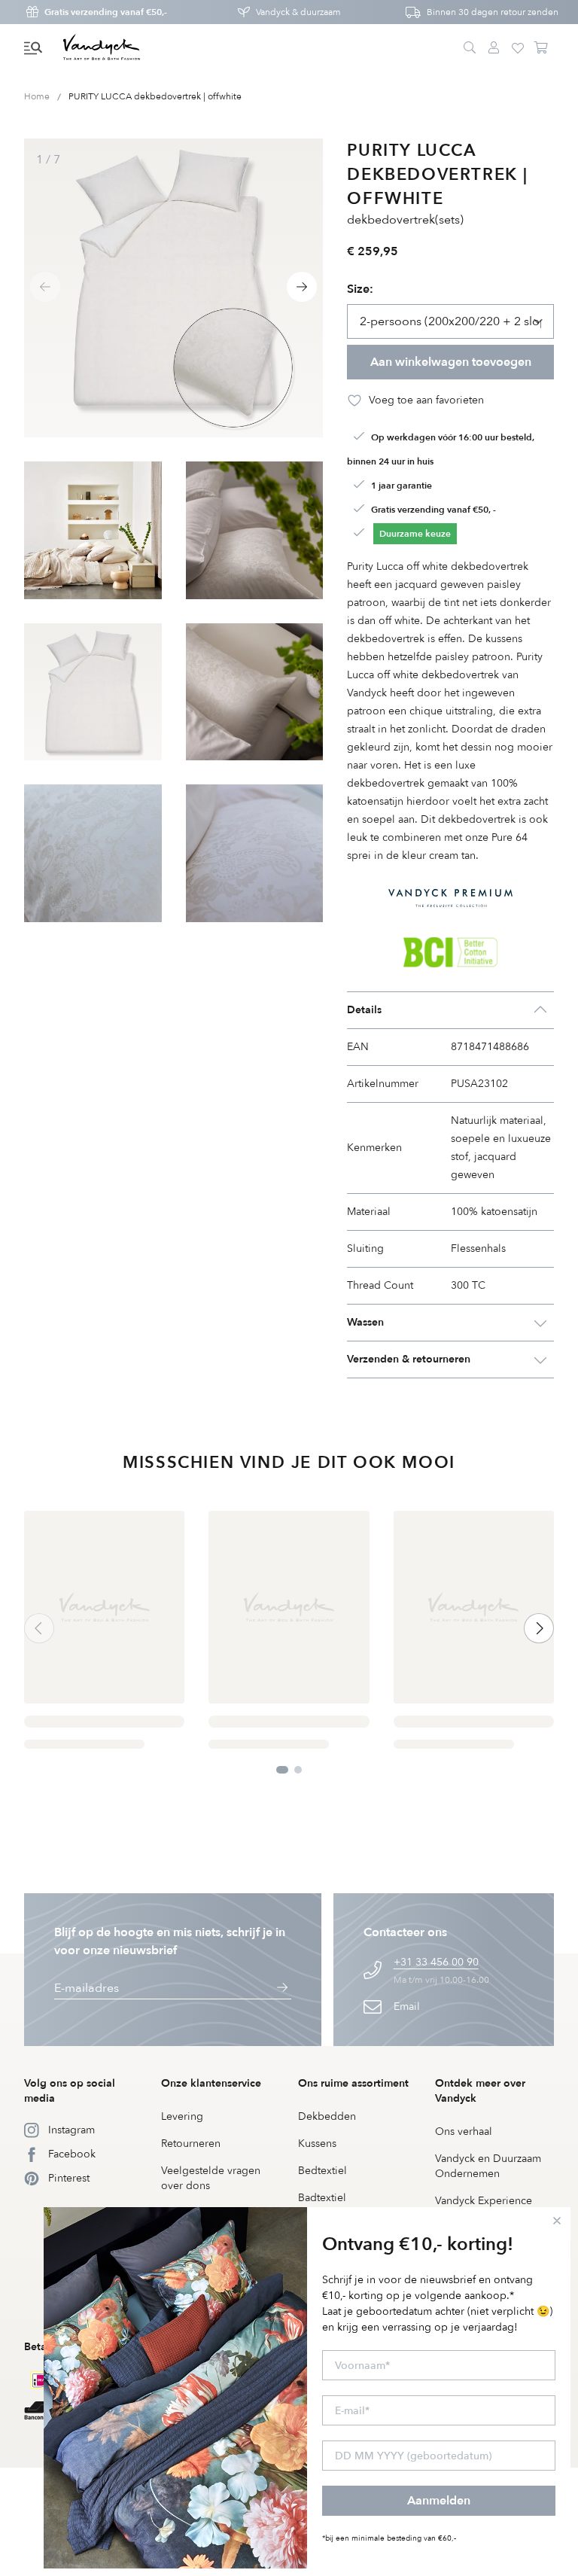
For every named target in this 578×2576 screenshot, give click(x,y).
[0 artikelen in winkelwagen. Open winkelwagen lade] (542, 48)
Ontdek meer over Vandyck (480, 2091)
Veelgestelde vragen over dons (211, 2178)
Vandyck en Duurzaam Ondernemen (488, 2166)
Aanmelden (439, 2501)
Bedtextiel (322, 2171)
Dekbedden (327, 2116)
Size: (360, 289)
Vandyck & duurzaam (298, 12)
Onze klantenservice (211, 2083)
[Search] (470, 48)
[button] (33, 48)
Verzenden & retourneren (409, 1359)
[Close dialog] (557, 2221)
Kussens (317, 2144)
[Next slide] (302, 287)
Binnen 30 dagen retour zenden (493, 12)
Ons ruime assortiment (353, 2083)
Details (364, 1010)
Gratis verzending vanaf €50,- (106, 12)
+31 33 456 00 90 (436, 1962)
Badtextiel (322, 2198)
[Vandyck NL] (102, 48)
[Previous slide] (45, 287)
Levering (182, 2116)
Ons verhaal (464, 2131)
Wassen (365, 1322)
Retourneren (191, 2144)
